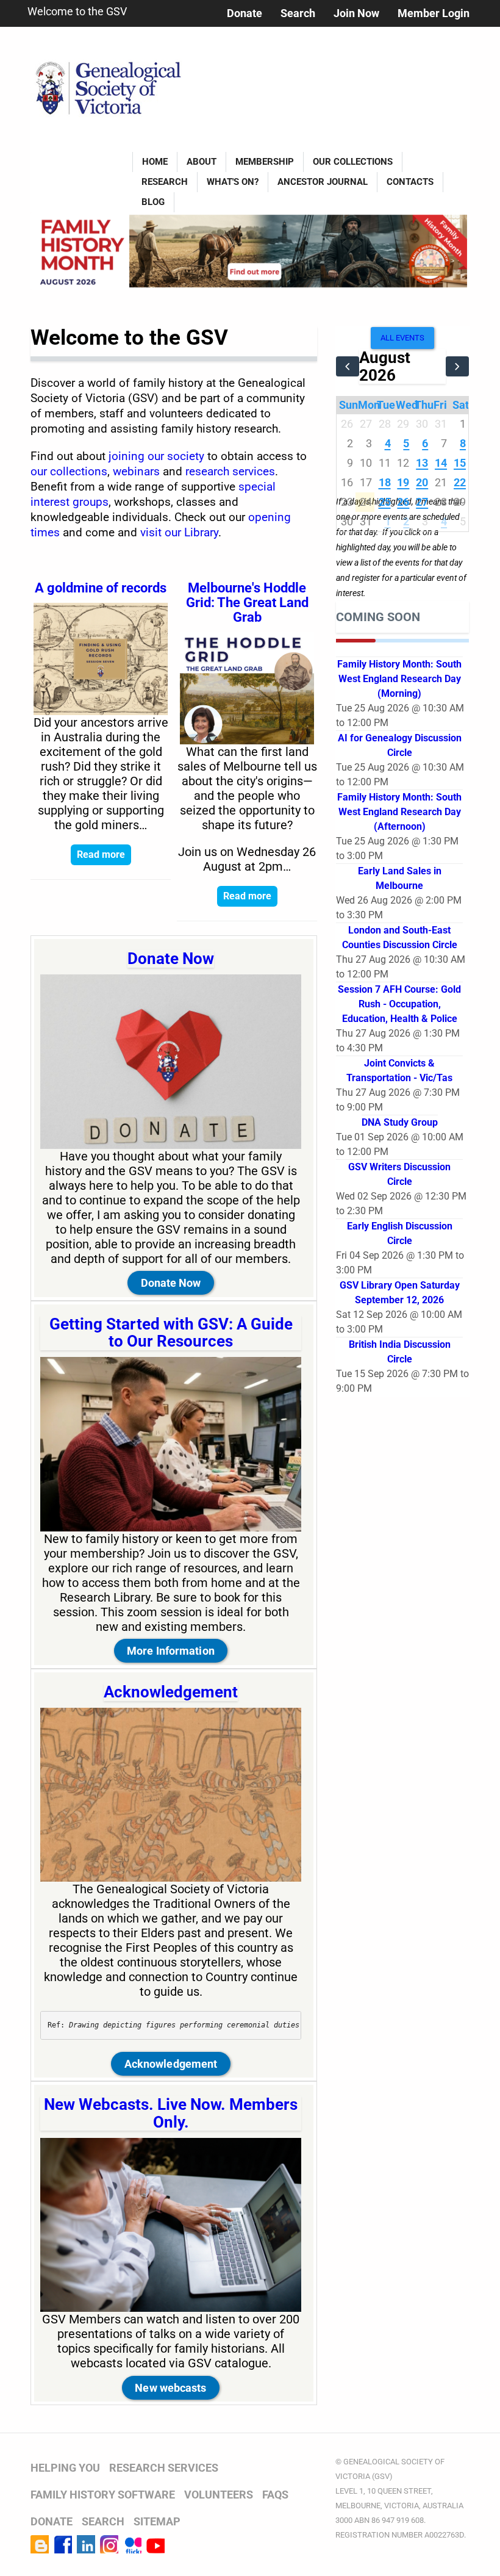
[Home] (112, 80)
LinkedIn (86, 2544)
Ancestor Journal (323, 182)
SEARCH (103, 2521)
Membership (265, 162)
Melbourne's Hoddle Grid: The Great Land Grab (247, 603)
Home (155, 162)
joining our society (156, 456)
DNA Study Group (400, 1122)
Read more (101, 854)
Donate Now (171, 959)
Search (298, 13)
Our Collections (353, 162)
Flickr (132, 2544)
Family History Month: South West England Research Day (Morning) (399, 679)
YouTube (155, 2544)
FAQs (275, 2495)
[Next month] (457, 366)
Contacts (410, 182)
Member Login (434, 13)
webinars (136, 472)
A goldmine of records (101, 588)
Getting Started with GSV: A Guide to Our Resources (171, 1333)
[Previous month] (348, 366)
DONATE (52, 2521)
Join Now (356, 13)
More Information (171, 1651)
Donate (245, 13)
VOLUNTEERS (219, 2495)
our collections (69, 472)
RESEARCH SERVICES (164, 2468)
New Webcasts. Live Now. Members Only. (171, 2113)
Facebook (63, 2544)
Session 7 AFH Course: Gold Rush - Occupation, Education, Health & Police (399, 1004)
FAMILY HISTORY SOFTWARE (103, 2495)
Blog (153, 202)
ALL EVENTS (402, 338)
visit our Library (179, 533)
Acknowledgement (171, 1692)
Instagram (109, 2544)
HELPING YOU (65, 2468)
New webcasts (170, 2388)
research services (230, 472)
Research (165, 182)
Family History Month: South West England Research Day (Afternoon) (399, 812)
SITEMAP (157, 2521)
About (202, 162)
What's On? (233, 182)
